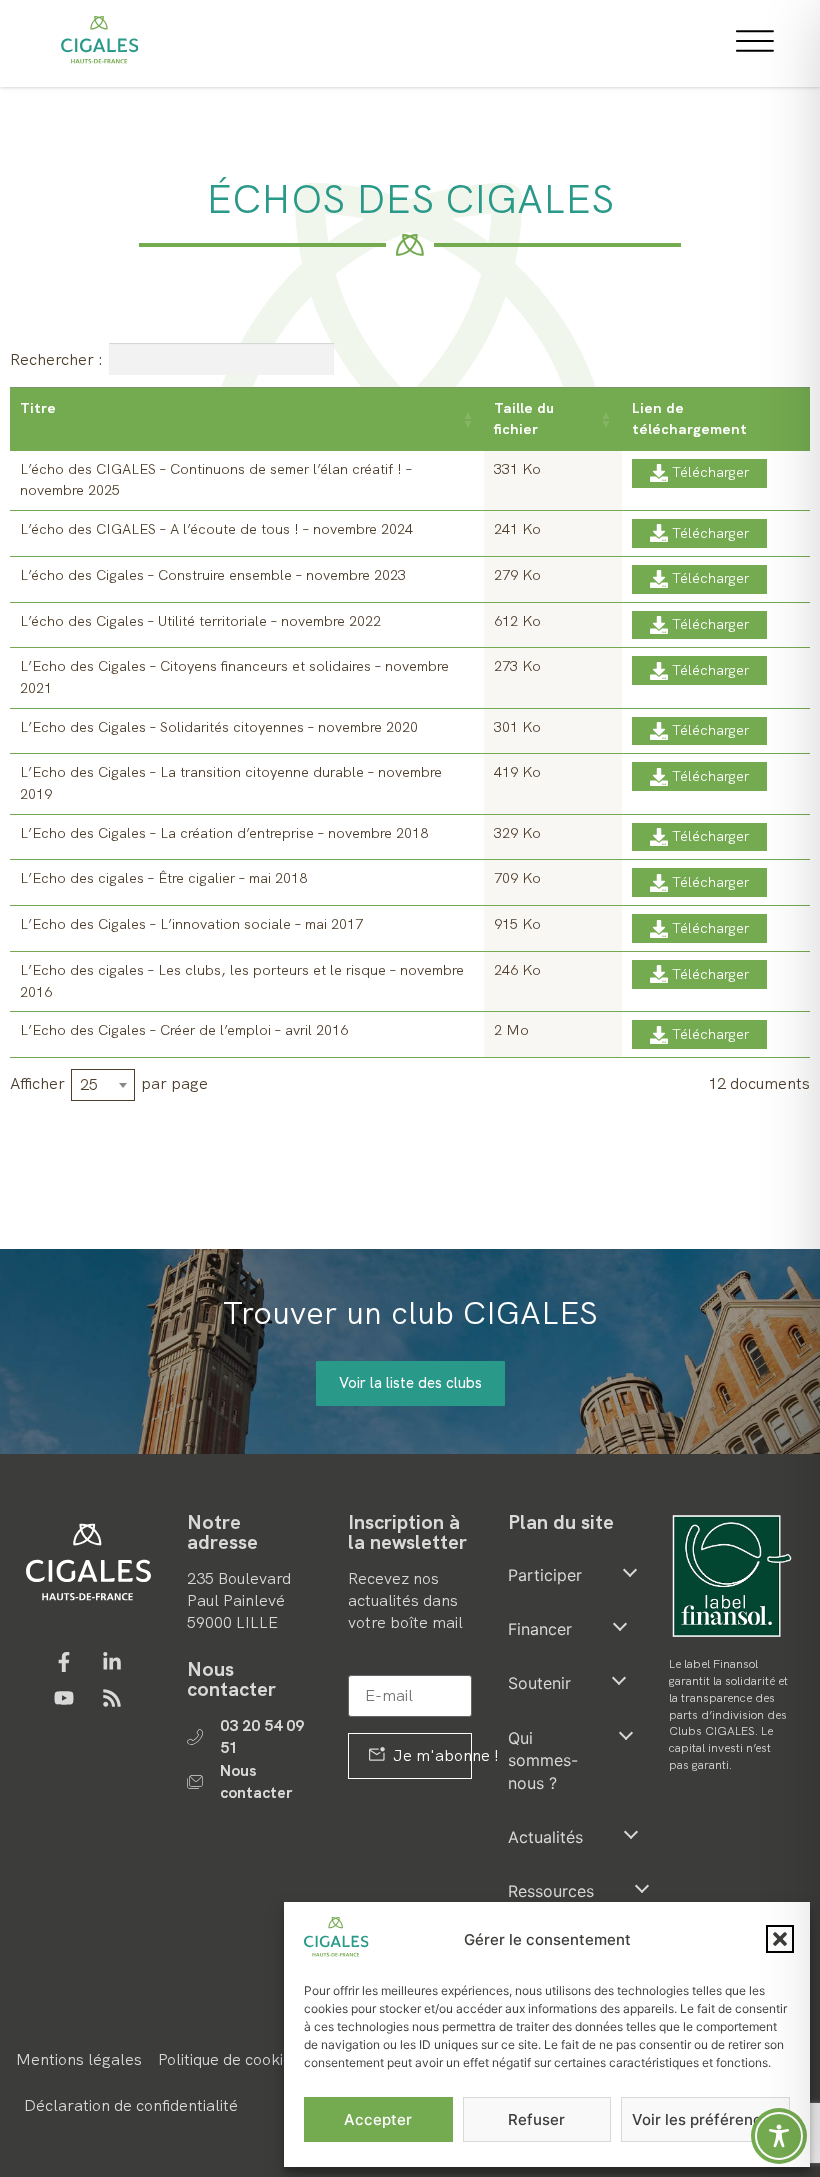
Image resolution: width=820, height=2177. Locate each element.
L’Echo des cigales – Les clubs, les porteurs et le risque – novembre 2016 (242, 981)
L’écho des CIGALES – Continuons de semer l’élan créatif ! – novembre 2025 (216, 480)
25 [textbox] (89, 1084)
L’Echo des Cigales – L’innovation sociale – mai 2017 (191, 924)
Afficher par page (109, 1084)
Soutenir (539, 1683)
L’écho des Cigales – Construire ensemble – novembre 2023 (213, 575)
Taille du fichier (524, 418)
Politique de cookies (229, 2059)
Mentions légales (79, 2059)
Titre (38, 408)
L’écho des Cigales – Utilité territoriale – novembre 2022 (200, 621)
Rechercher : (56, 358)
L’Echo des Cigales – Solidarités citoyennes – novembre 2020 (219, 727)
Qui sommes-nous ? (543, 1760)
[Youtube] (64, 1698)
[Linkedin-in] (112, 1662)
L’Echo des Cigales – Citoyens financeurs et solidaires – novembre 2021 (234, 677)
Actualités (545, 1837)
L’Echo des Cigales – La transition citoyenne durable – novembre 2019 (231, 783)
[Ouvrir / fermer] (630, 1572)
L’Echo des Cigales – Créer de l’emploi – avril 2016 (184, 1030)
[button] (780, 1939)
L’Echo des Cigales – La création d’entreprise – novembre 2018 (224, 833)
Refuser (536, 2119)
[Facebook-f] (64, 1662)
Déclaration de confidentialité (131, 2105)
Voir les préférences (705, 2119)
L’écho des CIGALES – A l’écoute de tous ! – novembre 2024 (216, 529)
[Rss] (112, 1698)
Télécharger (710, 472)
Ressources (551, 1891)
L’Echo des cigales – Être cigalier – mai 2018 (163, 878)
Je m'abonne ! (431, 1755)
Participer (545, 1575)
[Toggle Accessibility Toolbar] (779, 2136)
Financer (540, 1629)
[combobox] (103, 1085)
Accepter (378, 2119)
